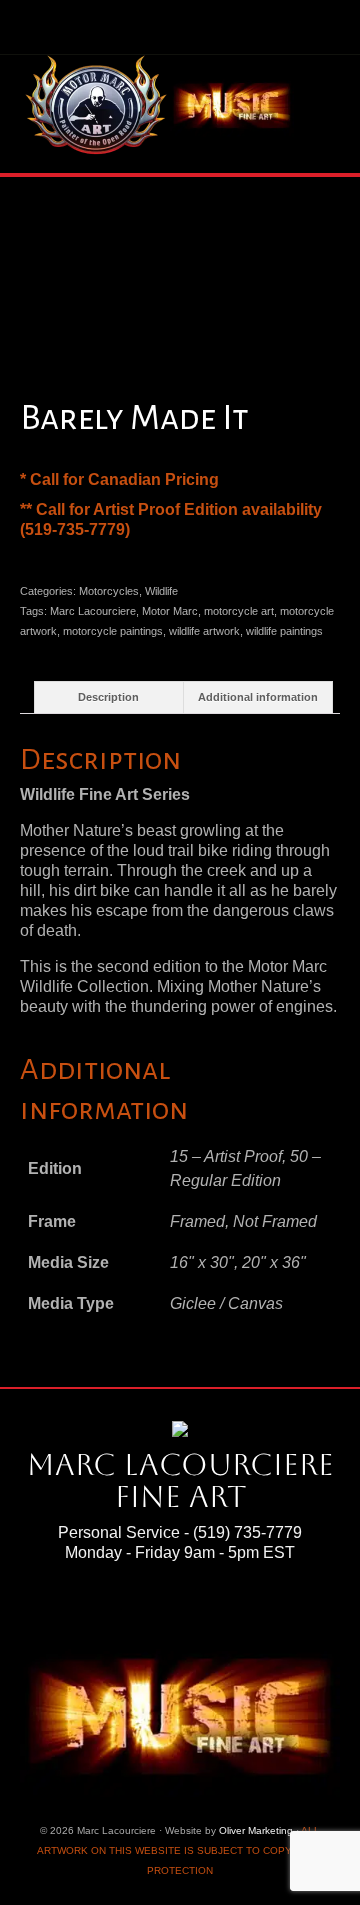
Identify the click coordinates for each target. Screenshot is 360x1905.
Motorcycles (109, 591)
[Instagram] (195, 1608)
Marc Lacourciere (93, 611)
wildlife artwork (204, 631)
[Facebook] (141, 1608)
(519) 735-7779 (247, 1532)
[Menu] (317, 107)
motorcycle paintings (113, 631)
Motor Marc (170, 611)
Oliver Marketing (256, 1830)
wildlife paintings (284, 631)
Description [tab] (108, 697)
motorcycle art (239, 611)
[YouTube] (222, 1608)
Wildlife (161, 591)
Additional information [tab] (258, 697)
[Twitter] (168, 1608)
